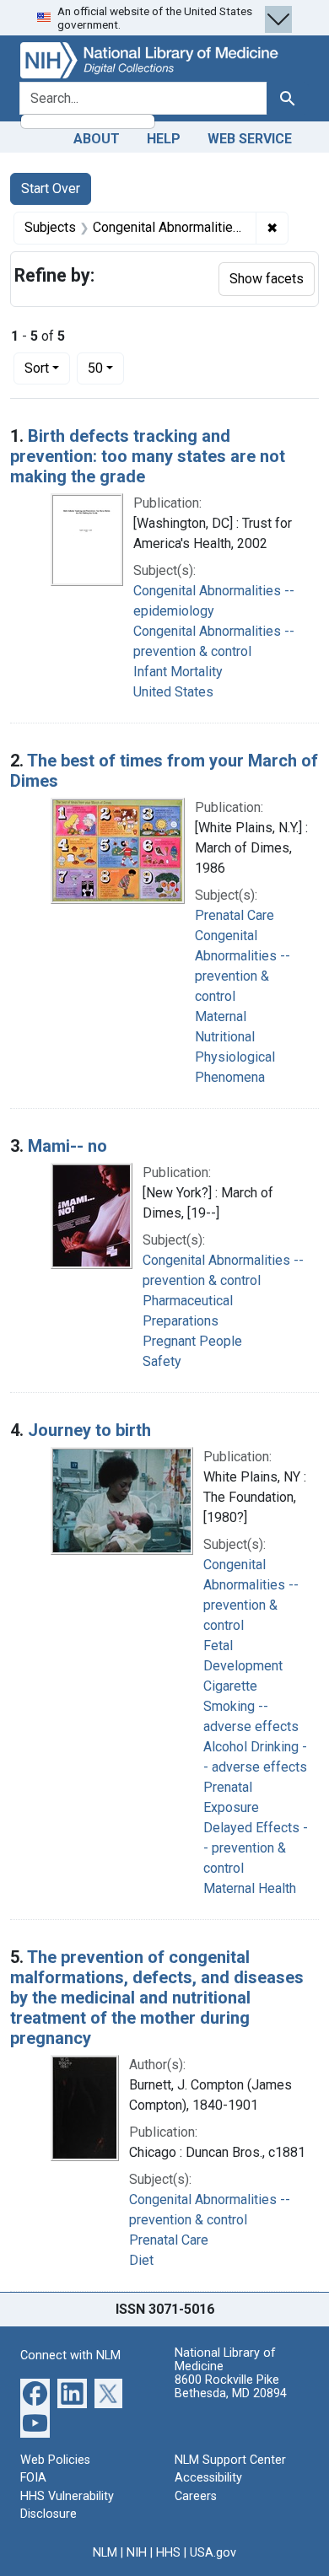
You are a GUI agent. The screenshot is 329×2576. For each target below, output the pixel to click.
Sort (37, 368)
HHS (168, 2553)
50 (106, 368)
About (97, 139)
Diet (141, 2260)
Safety (162, 1361)
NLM (105, 2553)
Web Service (250, 139)
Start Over (51, 188)
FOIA (33, 2478)
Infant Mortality (178, 672)
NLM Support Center (230, 2460)
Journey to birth (89, 1430)
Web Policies (55, 2460)
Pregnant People (192, 1341)
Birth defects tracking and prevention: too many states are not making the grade (148, 456)
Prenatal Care (235, 915)
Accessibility (208, 2478)
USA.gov (213, 2553)
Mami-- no (67, 1146)
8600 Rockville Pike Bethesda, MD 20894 (231, 2387)
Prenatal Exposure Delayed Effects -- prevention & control (256, 1828)
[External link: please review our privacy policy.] (35, 2392)
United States (173, 692)
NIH (137, 2553)
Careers (196, 2496)
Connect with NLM (70, 2356)
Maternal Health (250, 1888)
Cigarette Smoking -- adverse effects (251, 1706)
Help (164, 139)
